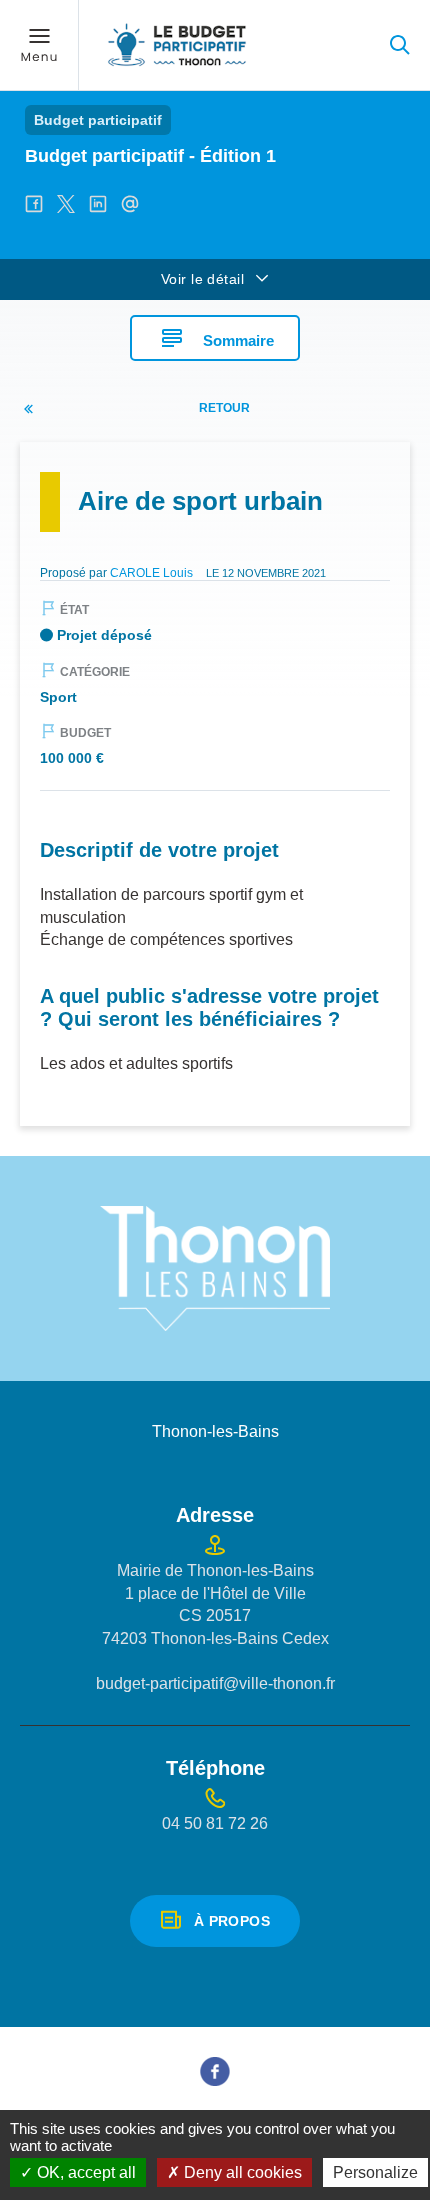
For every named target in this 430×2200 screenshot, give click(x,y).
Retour (224, 408)
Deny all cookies (241, 2172)
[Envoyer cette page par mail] (130, 204)
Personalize (375, 2172)
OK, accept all (84, 2172)
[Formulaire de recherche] (400, 45)
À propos (232, 1921)
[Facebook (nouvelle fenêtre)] (215, 2071)
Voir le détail (202, 279)
